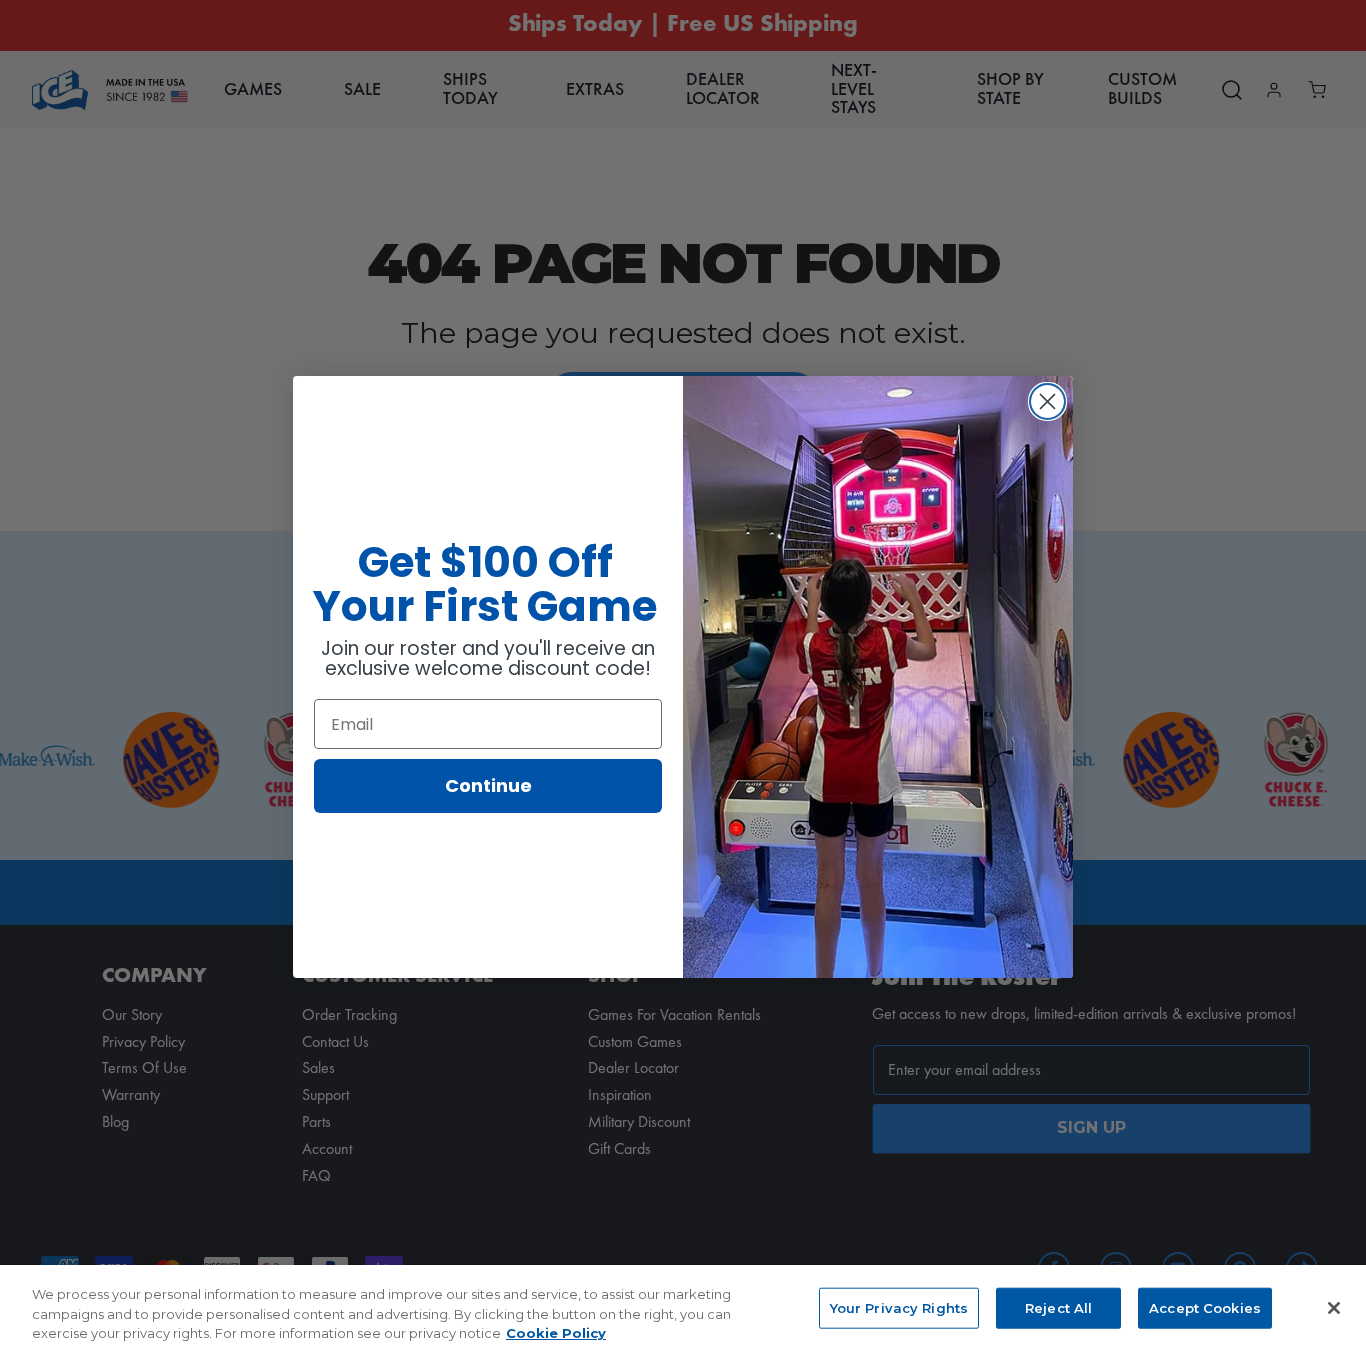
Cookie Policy (556, 1333)
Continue (488, 785)
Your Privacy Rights (899, 1307)
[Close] (1334, 1308)
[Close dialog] (1047, 401)
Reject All (1058, 1307)
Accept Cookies (1205, 1307)
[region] (683, 1309)
